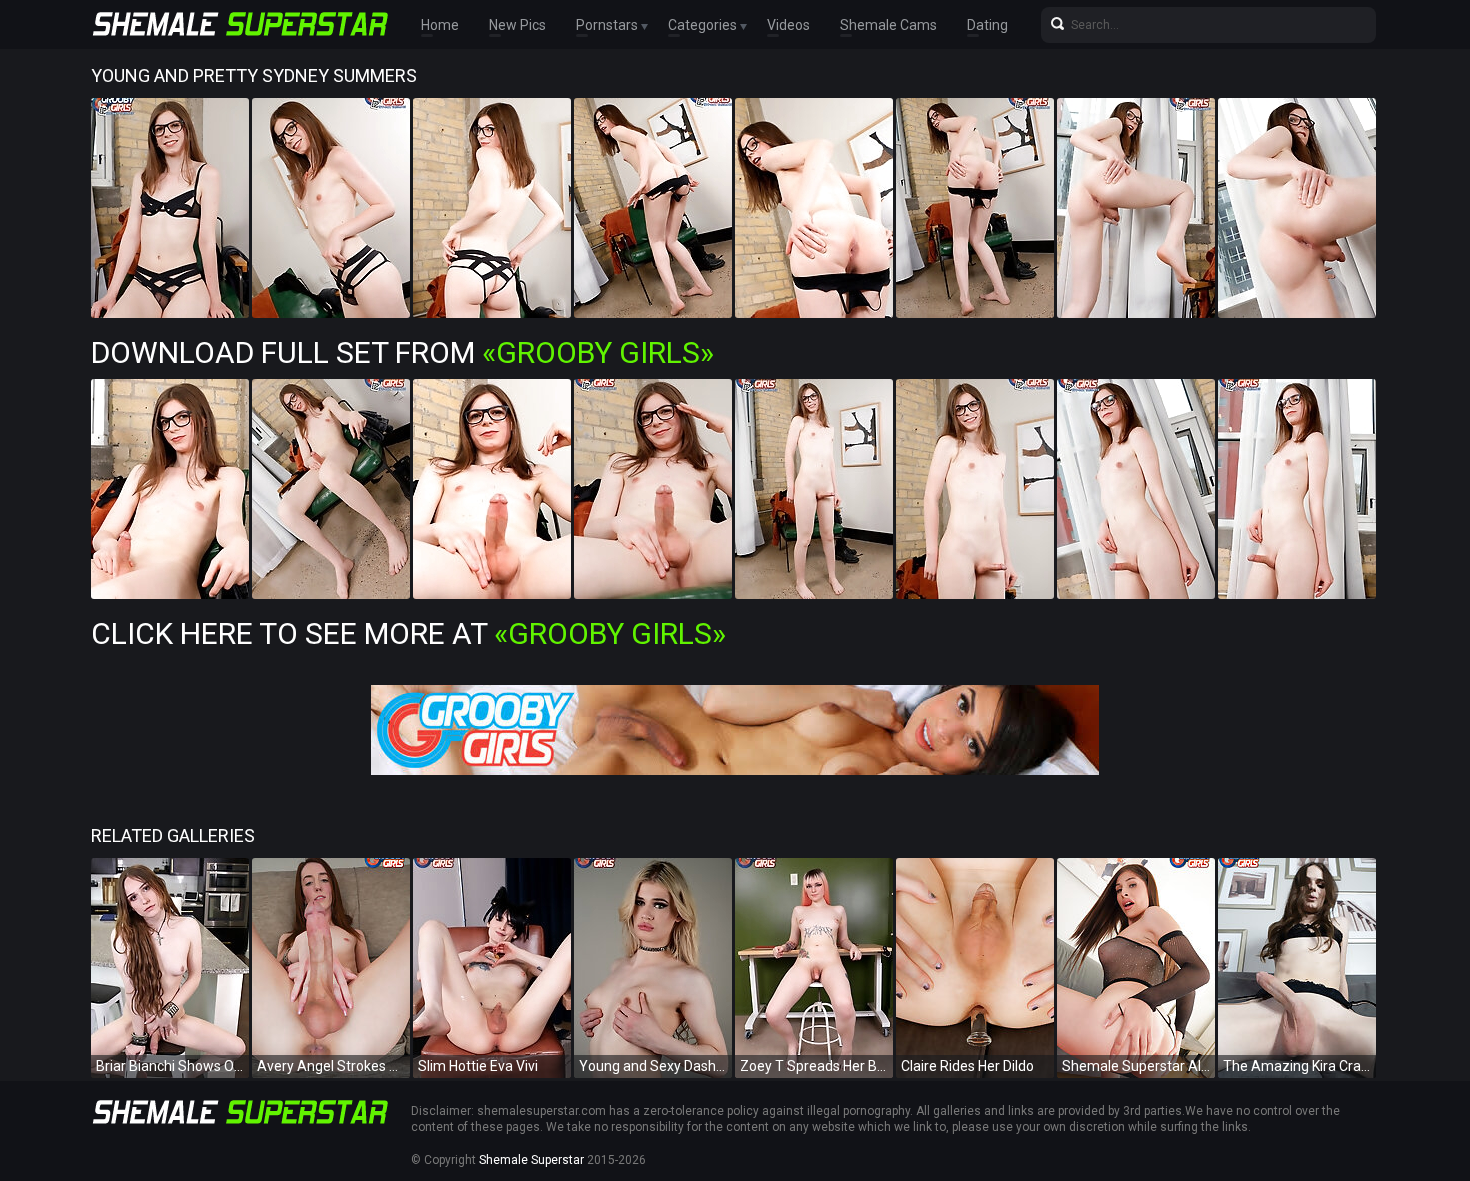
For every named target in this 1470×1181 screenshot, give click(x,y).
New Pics (517, 25)
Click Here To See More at (408, 633)
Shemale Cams (888, 25)
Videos (788, 25)
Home (440, 25)
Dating (987, 25)
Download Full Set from (402, 352)
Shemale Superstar (531, 1160)
